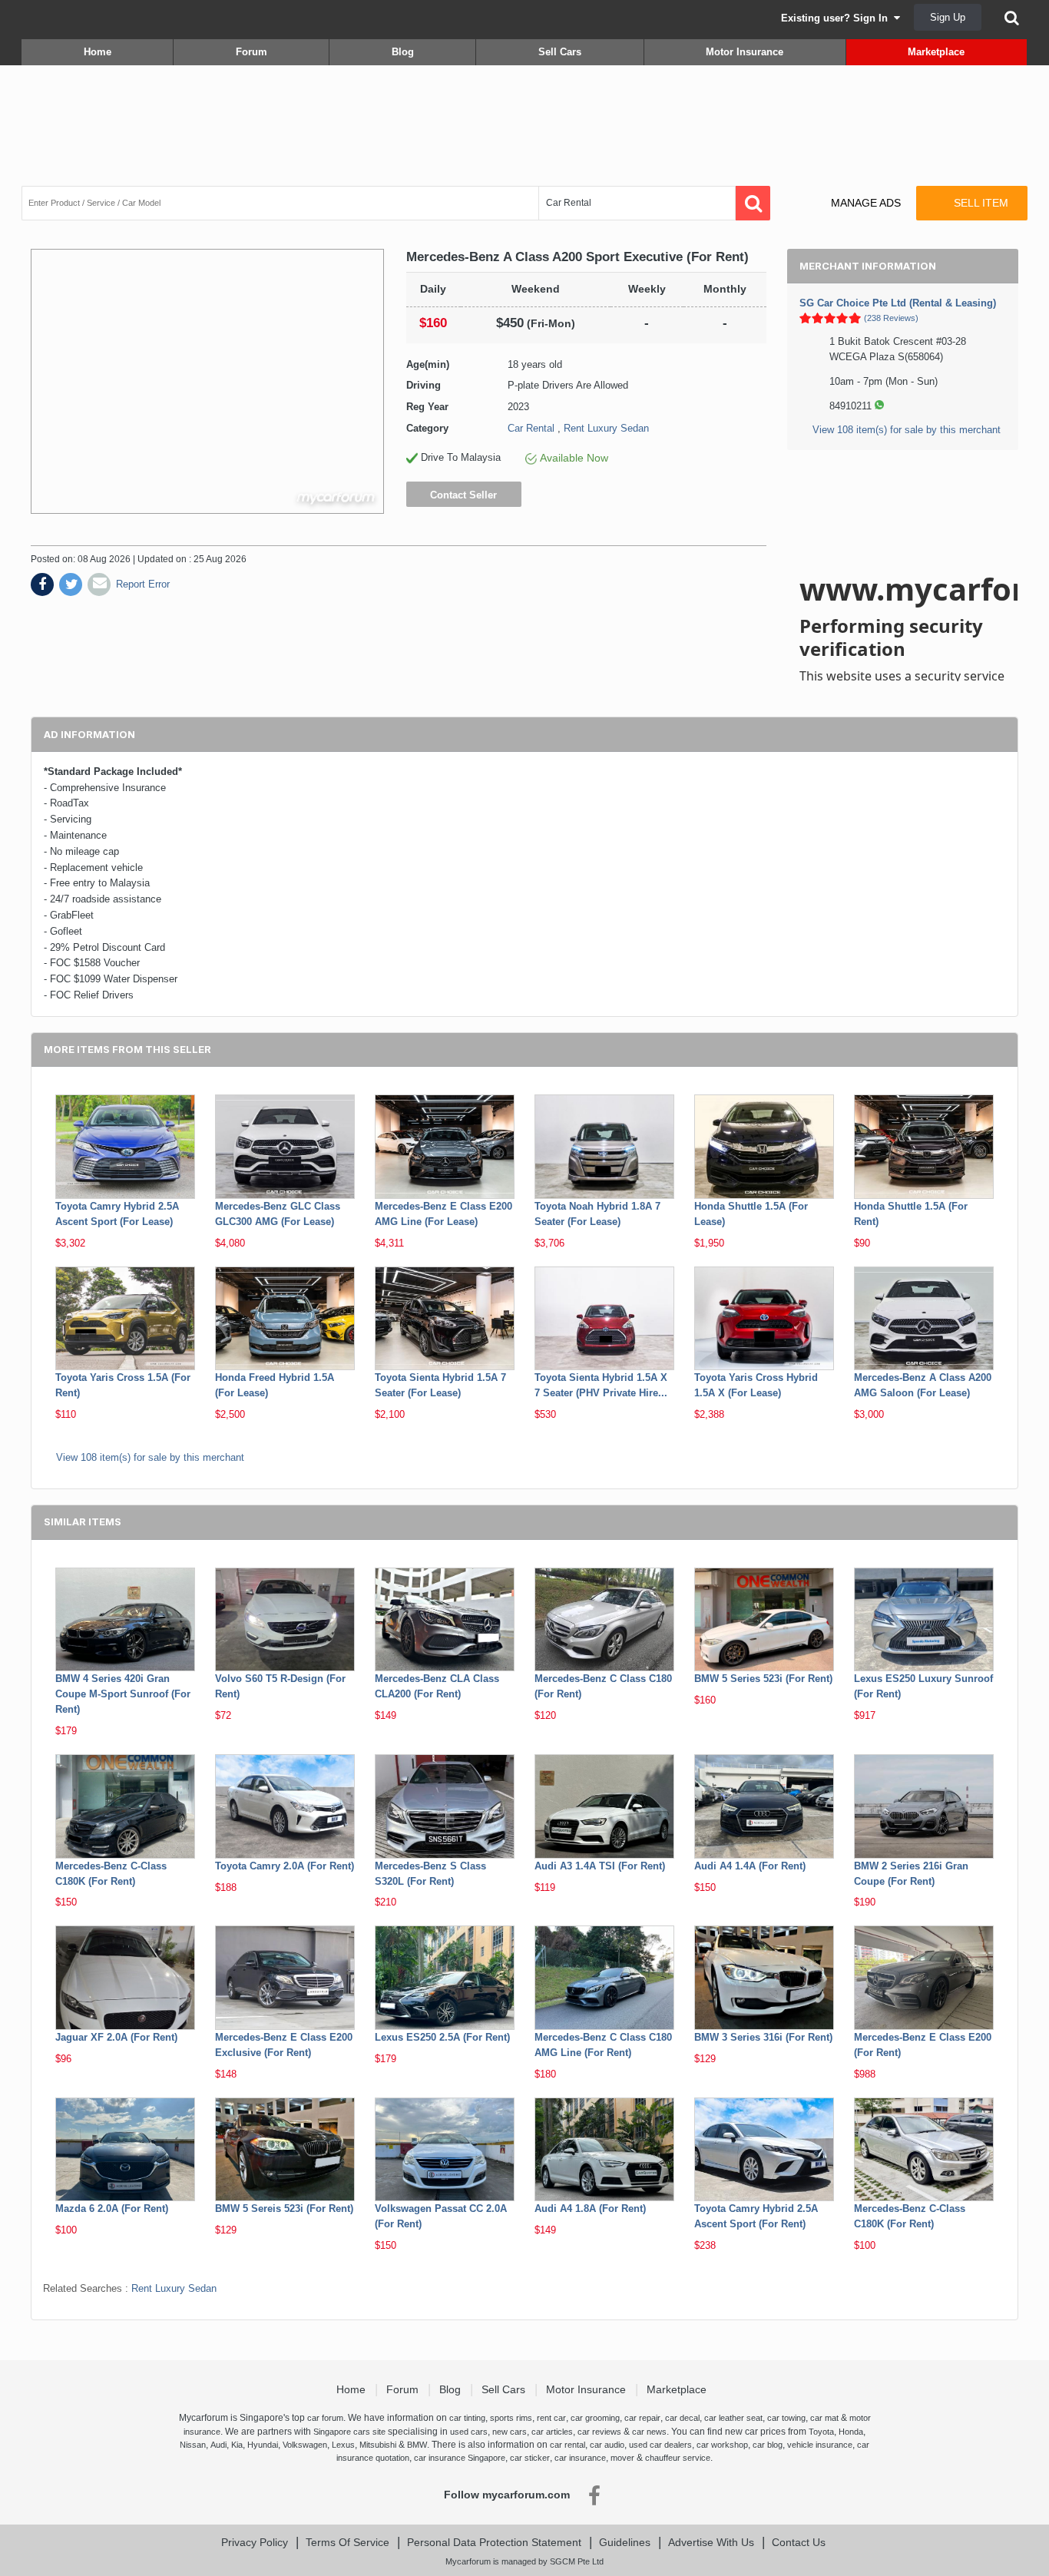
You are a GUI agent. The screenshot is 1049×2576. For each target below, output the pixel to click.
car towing (786, 2418)
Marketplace (936, 52)
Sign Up (948, 17)
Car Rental (531, 428)
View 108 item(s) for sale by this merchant (907, 430)
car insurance (580, 2458)
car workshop (722, 2445)
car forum (325, 2418)
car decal (682, 2418)
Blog (403, 52)
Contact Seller (463, 495)
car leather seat (733, 2418)
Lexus (343, 2445)
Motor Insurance (745, 52)
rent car (551, 2418)
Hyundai (263, 2445)
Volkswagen (305, 2445)
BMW (417, 2445)
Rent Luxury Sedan (606, 428)
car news (649, 2432)
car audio (607, 2445)
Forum (251, 52)
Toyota (821, 2432)
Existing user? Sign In (837, 18)
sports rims (511, 2418)
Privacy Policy (255, 2542)
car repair (642, 2418)
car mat (824, 2418)
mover (622, 2458)
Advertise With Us (711, 2542)
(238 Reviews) (891, 318)
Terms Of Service (347, 2542)
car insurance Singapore (460, 2458)
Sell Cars (560, 52)
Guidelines (625, 2542)
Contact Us (799, 2542)
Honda (851, 2432)
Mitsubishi (378, 2445)
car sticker (530, 2458)
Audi (218, 2445)
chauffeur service (678, 2458)
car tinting (467, 2418)
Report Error (143, 584)
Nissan (193, 2445)
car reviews (599, 2432)
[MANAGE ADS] (853, 189)
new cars (510, 2432)
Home (98, 52)
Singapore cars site (349, 2432)
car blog (768, 2445)
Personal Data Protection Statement (494, 2542)
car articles (552, 2432)
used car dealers (660, 2445)
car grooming (595, 2418)
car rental (568, 2445)
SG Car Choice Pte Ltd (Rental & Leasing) (898, 303)
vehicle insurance (820, 2445)
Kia (237, 2445)
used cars (469, 2432)
